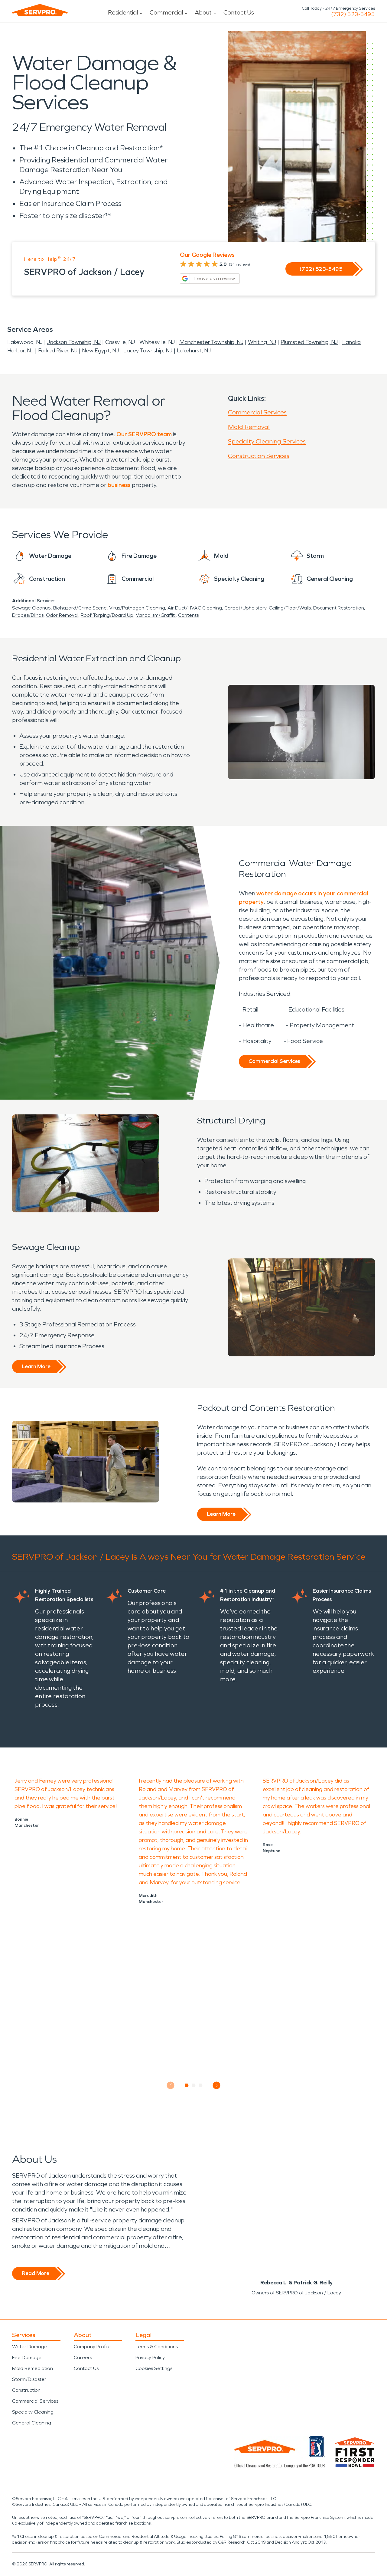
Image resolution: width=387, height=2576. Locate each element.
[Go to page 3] (201, 2085)
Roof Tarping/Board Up (107, 615)
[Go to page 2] (194, 2085)
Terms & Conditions (157, 2347)
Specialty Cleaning (33, 2412)
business (119, 485)
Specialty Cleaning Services (267, 441)
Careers (83, 2357)
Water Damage (30, 2347)
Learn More (36, 1366)
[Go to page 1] (187, 2085)
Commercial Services (257, 412)
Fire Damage (27, 2357)
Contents (188, 615)
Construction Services (259, 456)
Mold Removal (249, 427)
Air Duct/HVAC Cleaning (195, 608)
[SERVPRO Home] (40, 10)
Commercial (166, 12)
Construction (26, 2390)
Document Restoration (339, 608)
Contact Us (239, 12)
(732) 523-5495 (353, 14)
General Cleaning (32, 2423)
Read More (36, 2273)
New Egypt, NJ (100, 351)
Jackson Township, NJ (74, 342)
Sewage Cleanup (31, 608)
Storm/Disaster (29, 2379)
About (203, 12)
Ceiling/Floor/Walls (290, 608)
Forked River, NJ (58, 351)
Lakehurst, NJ (194, 351)
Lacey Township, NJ (148, 351)
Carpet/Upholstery (245, 608)
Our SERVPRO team (144, 434)
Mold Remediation (33, 2368)
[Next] (217, 2085)
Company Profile (92, 2347)
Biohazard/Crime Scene (80, 608)
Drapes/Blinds (28, 615)
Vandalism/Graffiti (156, 615)
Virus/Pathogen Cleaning (137, 608)
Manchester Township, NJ (211, 342)
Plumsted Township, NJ (309, 342)
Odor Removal (62, 615)
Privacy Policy (150, 2357)
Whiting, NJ (262, 342)
